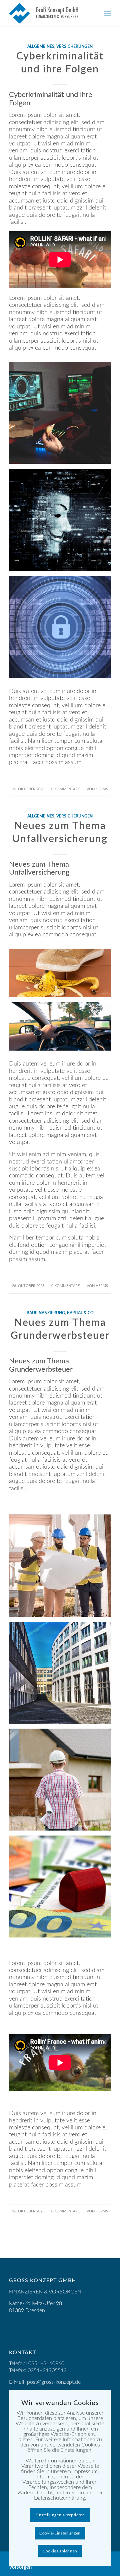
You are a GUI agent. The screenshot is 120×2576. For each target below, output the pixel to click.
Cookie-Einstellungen (60, 2533)
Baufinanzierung (46, 1313)
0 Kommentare (65, 789)
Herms (102, 789)
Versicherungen (74, 47)
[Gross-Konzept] (50, 13)
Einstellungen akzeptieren (60, 2515)
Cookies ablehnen (60, 2551)
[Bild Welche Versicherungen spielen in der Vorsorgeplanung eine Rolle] (63, 975)
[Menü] (107, 13)
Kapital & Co (80, 1313)
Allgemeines (41, 47)
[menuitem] (107, 13)
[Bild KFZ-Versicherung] (63, 1029)
